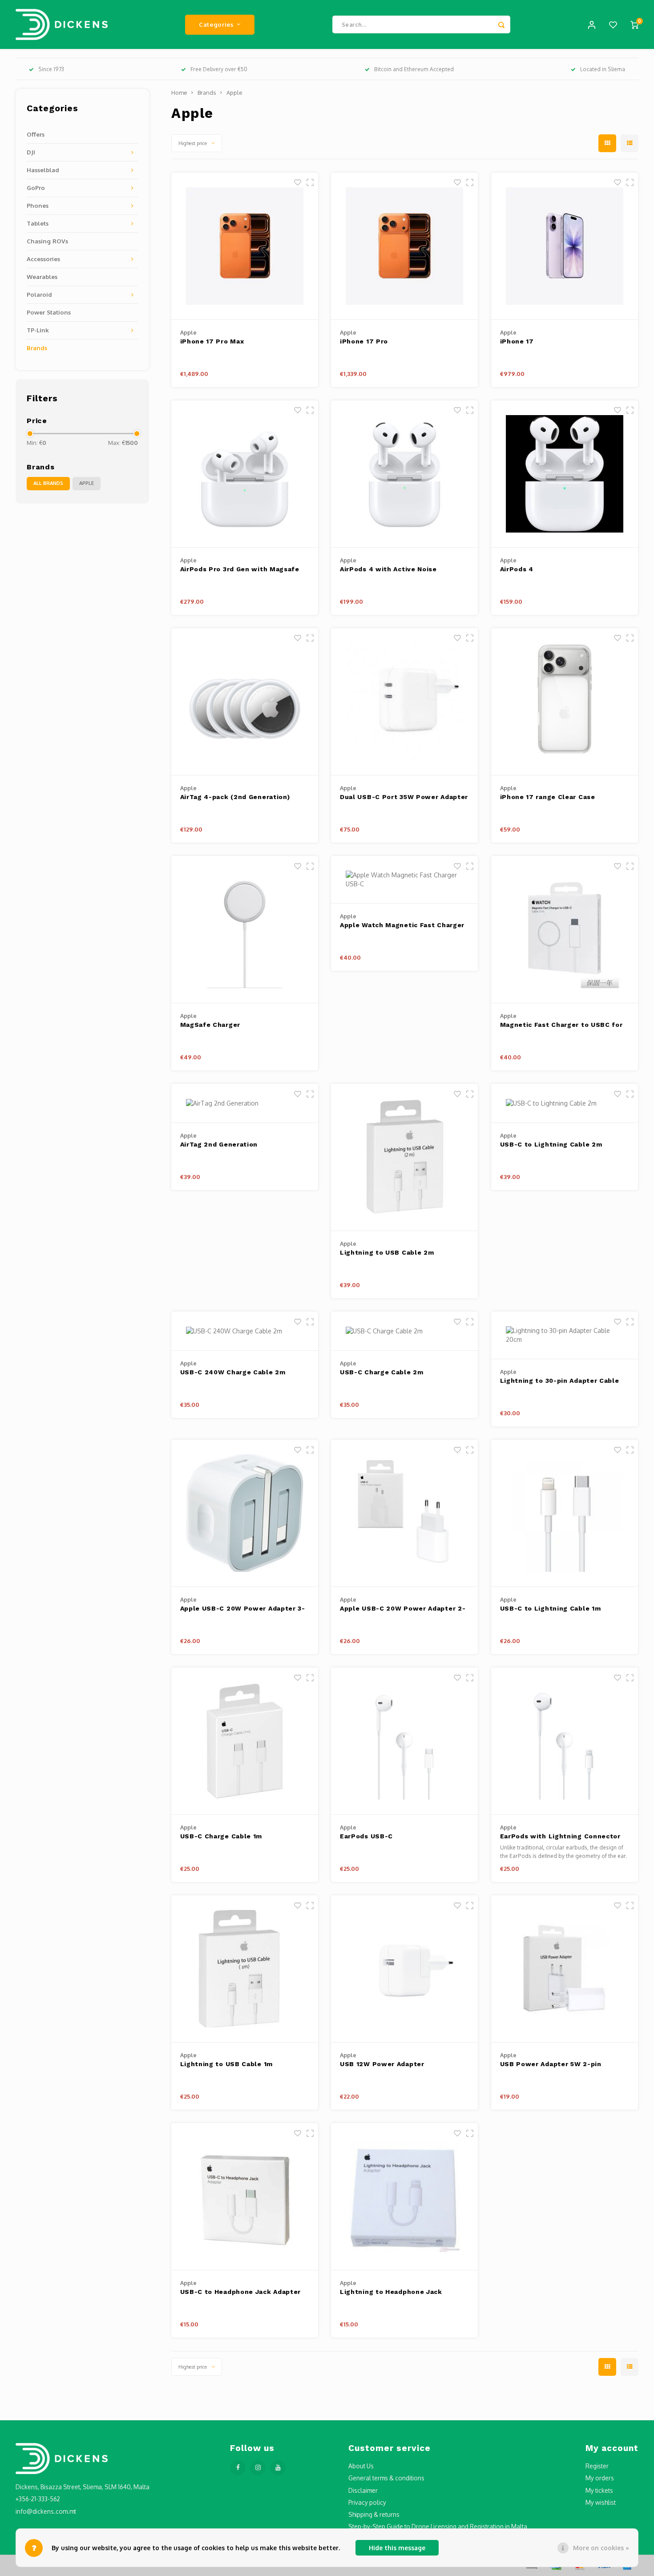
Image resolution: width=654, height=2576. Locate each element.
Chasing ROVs (47, 241)
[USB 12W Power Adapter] (404, 1969)
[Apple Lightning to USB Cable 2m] (404, 1157)
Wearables (42, 277)
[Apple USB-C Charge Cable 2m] (404, 1331)
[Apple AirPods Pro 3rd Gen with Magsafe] (245, 474)
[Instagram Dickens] (258, 2468)
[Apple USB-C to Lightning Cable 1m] (565, 1513)
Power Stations (49, 312)
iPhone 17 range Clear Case (548, 797)
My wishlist (601, 2502)
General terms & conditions (386, 2478)
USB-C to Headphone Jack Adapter (241, 2292)
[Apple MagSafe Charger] (245, 930)
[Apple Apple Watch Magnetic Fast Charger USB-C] (404, 880)
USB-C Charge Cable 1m (221, 1836)
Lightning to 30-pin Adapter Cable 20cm (560, 1381)
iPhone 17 (517, 341)
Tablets (38, 223)
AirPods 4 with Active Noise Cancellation (388, 570)
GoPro (36, 188)
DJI (31, 152)
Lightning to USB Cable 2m (387, 1252)
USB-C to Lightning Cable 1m (551, 1608)
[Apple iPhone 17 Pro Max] (245, 246)
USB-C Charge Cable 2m (382, 1372)
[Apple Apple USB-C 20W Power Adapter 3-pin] (245, 1513)
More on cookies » (601, 2548)
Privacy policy (367, 2502)
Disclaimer (363, 2490)
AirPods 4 (517, 569)
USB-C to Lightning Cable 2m (551, 1144)
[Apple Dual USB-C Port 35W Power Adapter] (404, 702)
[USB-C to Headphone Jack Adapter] (245, 2197)
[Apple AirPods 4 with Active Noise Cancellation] (404, 474)
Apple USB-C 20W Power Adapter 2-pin (403, 1609)
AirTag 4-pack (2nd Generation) (235, 797)
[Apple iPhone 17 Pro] (404, 246)
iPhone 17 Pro (364, 341)
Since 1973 (51, 69)
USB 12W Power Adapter (382, 2064)
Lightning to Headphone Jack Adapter (391, 2292)
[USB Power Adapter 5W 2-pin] (565, 1969)
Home (179, 93)
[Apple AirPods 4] (565, 474)
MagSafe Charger (210, 1025)
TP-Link (38, 330)
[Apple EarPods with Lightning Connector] (565, 1741)
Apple (87, 483)
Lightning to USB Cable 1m (227, 2064)
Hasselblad (43, 170)
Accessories (43, 259)
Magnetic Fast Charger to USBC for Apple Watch (561, 1025)
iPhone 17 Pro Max (212, 341)
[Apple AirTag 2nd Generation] (245, 1103)
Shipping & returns (374, 2514)
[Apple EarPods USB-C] (404, 1741)
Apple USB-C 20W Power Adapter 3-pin (243, 1609)
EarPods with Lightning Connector (560, 1836)
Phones (38, 205)
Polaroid (39, 294)
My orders (600, 2478)
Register (597, 2466)
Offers (36, 134)
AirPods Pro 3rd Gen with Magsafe (240, 569)
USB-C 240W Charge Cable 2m (233, 1372)
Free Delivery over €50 (219, 69)
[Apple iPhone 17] (565, 246)
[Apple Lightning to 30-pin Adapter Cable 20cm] (565, 1335)
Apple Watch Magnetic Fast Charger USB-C (402, 926)
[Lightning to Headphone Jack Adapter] (404, 2197)
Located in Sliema (603, 69)
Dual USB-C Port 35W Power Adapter (404, 797)
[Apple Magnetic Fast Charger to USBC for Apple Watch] (565, 930)
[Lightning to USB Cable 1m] (245, 1969)
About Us (361, 2466)
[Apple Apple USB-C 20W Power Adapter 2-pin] (404, 1513)
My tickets (599, 2490)
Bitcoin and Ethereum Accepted (414, 69)
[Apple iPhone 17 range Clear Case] (565, 702)
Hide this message (397, 2548)
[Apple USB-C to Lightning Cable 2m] (565, 1103)
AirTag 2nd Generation (219, 1144)
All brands (48, 483)
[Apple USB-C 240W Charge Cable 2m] (245, 1331)
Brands (37, 348)
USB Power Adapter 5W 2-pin (551, 2064)
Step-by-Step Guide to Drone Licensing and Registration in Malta (438, 2526)
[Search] (501, 24)
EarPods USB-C (366, 1836)
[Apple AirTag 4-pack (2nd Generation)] (245, 702)
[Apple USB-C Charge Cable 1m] (245, 1741)
